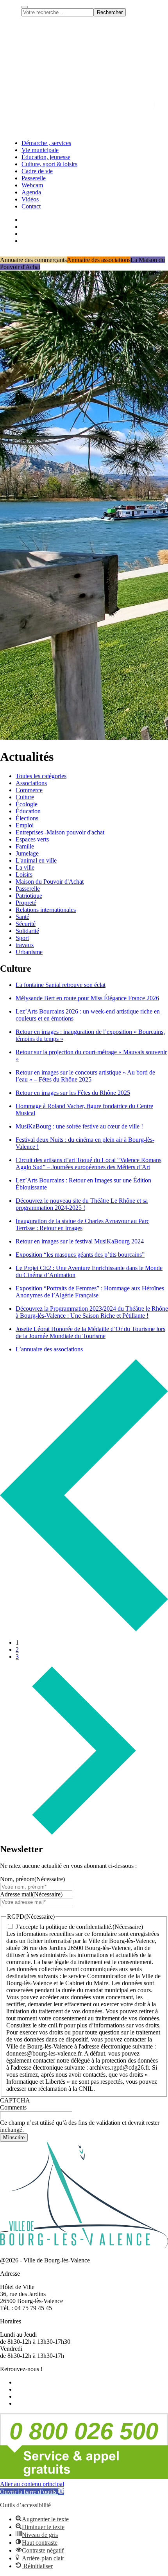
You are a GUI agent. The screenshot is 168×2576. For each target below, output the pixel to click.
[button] (32, 2492)
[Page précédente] (84, 1629)
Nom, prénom (32, 1879)
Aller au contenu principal (32, 2484)
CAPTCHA (15, 2100)
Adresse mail (31, 1894)
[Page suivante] (84, 1832)
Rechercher (110, 12)
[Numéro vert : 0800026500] (84, 2477)
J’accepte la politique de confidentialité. (64, 1927)
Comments (13, 2107)
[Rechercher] (25, 7)
